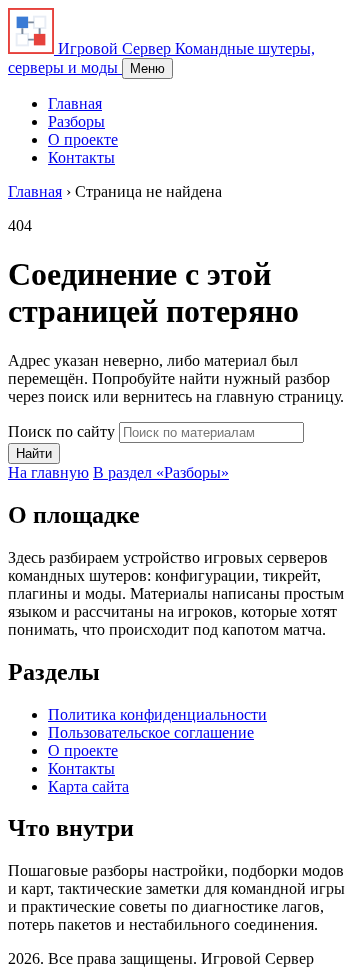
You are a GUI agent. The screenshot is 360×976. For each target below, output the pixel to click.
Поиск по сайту (61, 431)
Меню (147, 68)
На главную (48, 472)
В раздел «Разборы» (161, 472)
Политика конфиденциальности (157, 714)
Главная (75, 103)
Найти (34, 453)
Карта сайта (88, 786)
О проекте (83, 139)
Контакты (81, 157)
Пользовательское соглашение (151, 732)
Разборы (76, 121)
